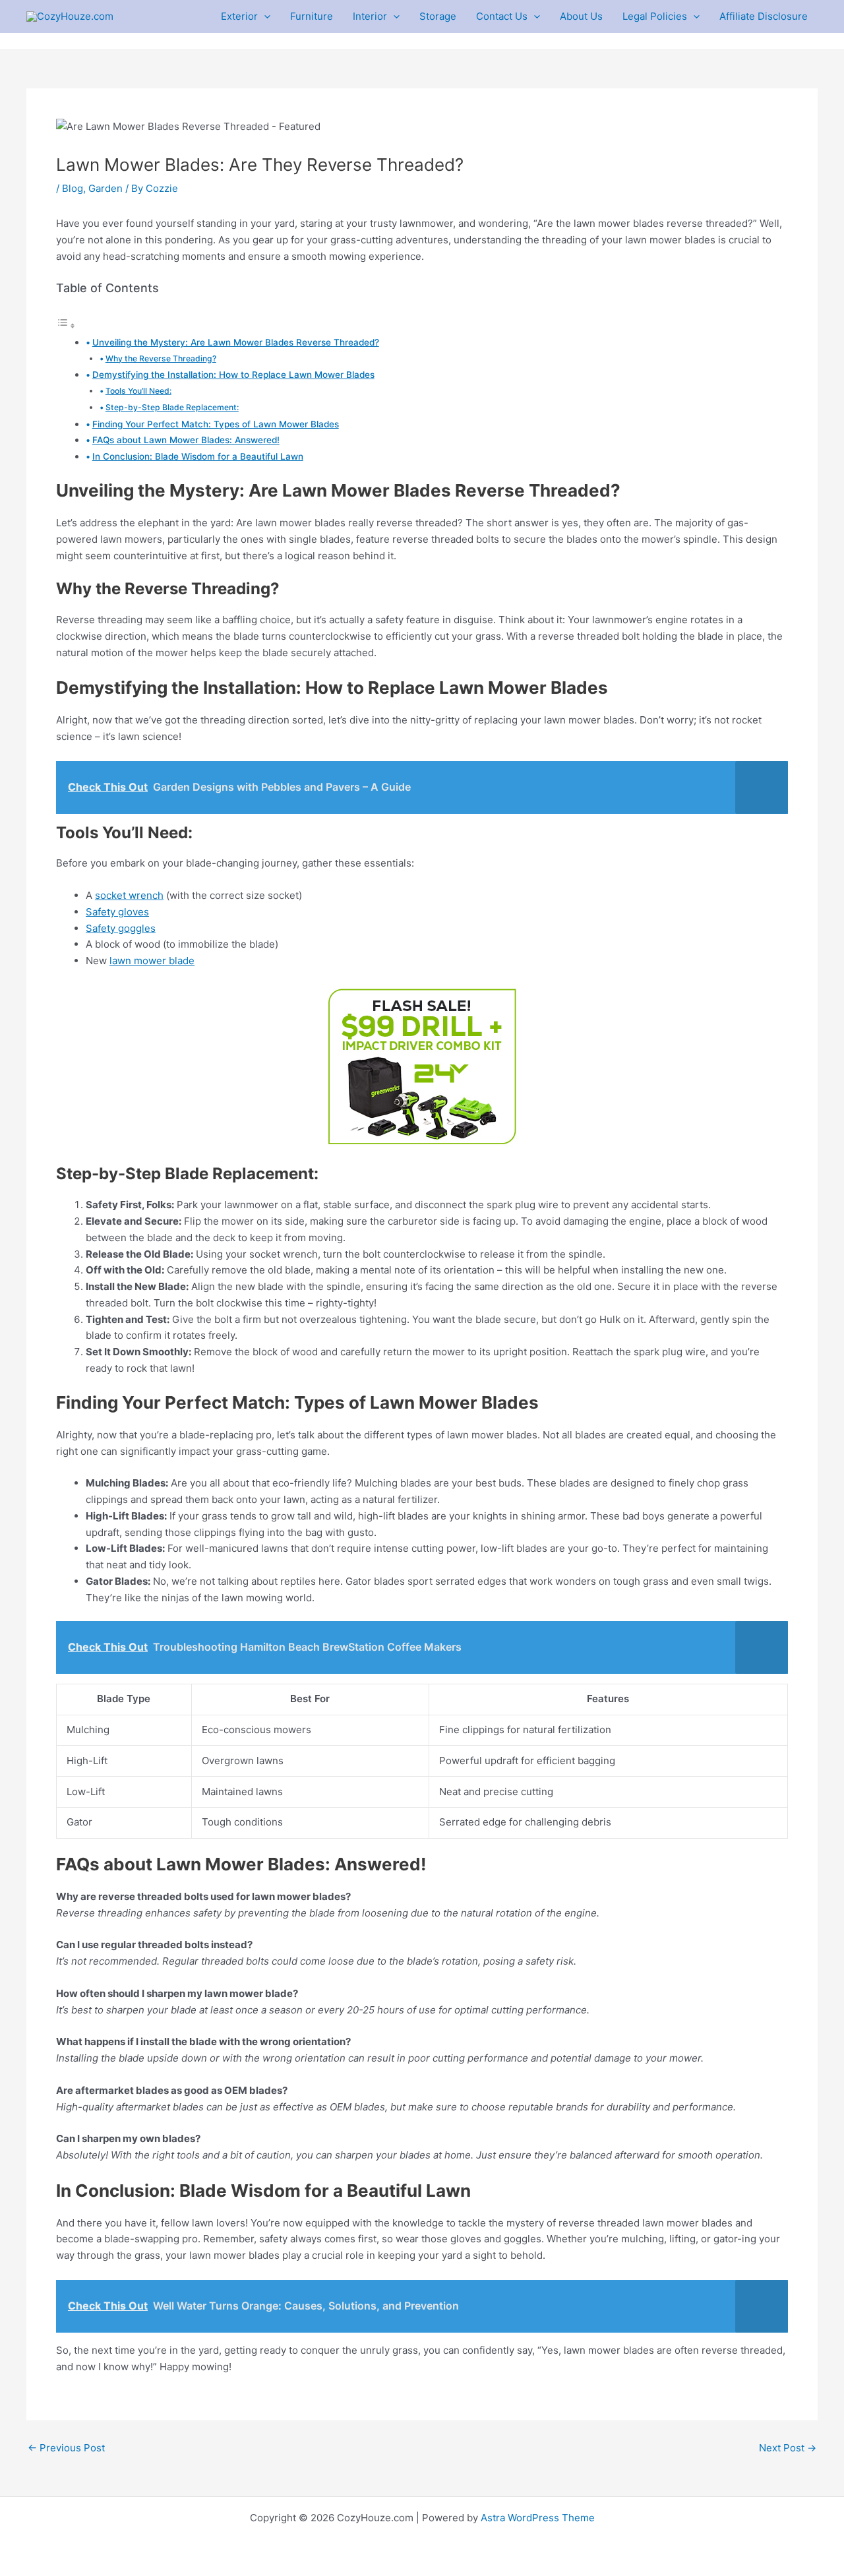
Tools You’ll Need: (138, 391)
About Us (581, 16)
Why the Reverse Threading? (161, 358)
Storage (438, 16)
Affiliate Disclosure (764, 16)
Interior (370, 16)
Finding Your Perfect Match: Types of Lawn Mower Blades (216, 424)
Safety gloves (117, 912)
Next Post (788, 2448)
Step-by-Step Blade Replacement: (172, 407)
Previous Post (66, 2448)
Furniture (312, 16)
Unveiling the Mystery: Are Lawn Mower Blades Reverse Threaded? (236, 342)
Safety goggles (121, 928)
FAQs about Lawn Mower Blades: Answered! (186, 440)
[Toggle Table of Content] (66, 325)
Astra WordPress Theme (538, 2518)
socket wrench (129, 895)
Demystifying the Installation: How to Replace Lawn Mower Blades (233, 375)
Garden (105, 188)
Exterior (239, 16)
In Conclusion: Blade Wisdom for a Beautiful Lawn (198, 456)
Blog (73, 188)
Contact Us (502, 16)
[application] (264, 16)
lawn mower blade (152, 961)
